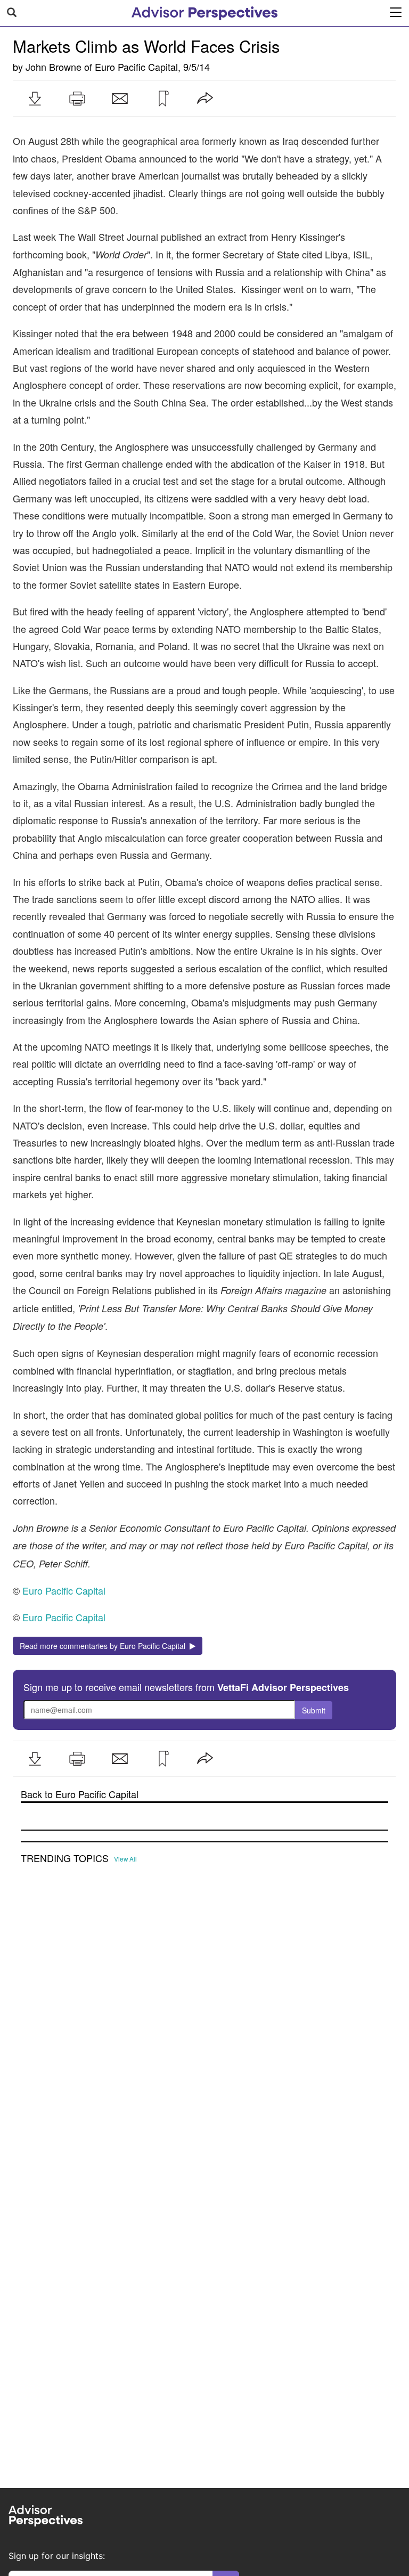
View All (125, 1859)
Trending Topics (65, 1858)
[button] (35, 99)
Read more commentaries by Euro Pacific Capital (105, 1646)
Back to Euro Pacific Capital (80, 1794)
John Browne (54, 67)
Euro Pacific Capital (136, 67)
